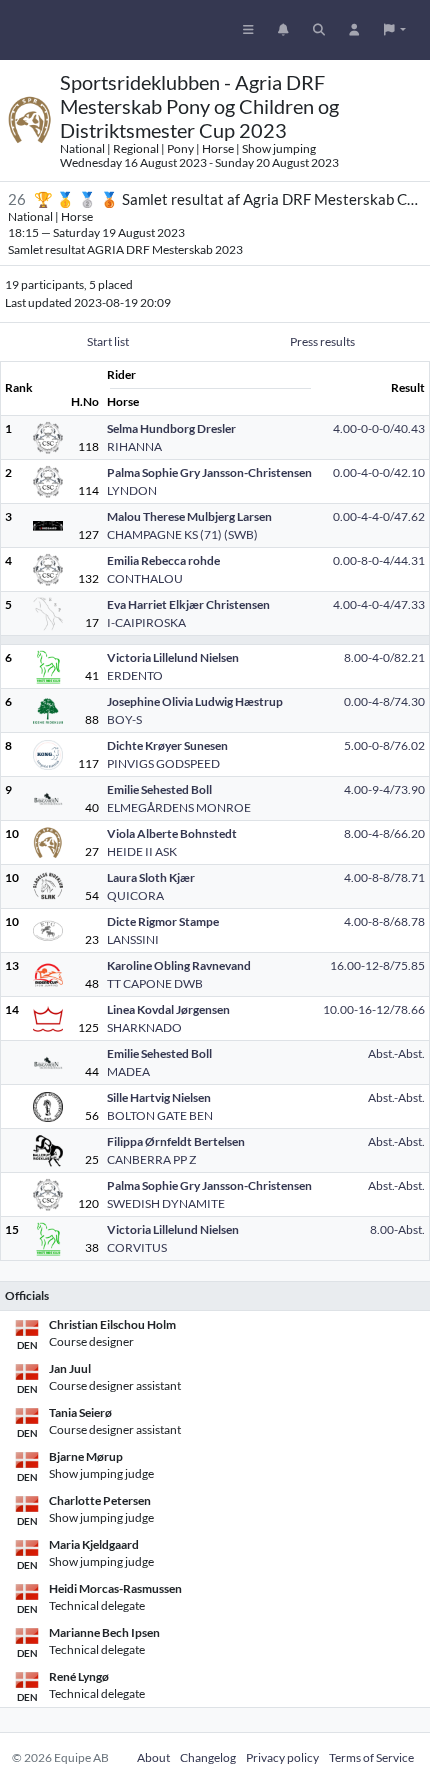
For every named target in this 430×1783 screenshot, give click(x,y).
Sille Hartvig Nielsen (159, 1097)
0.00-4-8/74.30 (384, 701)
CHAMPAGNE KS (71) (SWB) (182, 534)
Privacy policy (282, 1757)
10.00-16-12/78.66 (374, 1009)
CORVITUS (137, 1247)
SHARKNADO (144, 1027)
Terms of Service (371, 1757)
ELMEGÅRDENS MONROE (179, 807)
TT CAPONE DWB (155, 983)
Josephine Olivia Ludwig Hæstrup (195, 701)
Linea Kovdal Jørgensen (168, 1009)
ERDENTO (135, 675)
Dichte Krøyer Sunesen (167, 745)
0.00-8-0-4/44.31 (379, 560)
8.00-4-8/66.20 (384, 833)
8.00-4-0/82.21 (384, 657)
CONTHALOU (145, 578)
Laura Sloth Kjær (151, 877)
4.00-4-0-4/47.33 (379, 604)
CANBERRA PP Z (151, 1159)
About (153, 1757)
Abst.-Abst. (396, 1053)
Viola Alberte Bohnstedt (172, 833)
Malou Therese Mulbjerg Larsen (189, 516)
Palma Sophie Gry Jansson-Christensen (209, 472)
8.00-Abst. (397, 1229)
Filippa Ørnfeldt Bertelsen (176, 1141)
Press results (322, 341)
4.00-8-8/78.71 (384, 877)
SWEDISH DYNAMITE (166, 1203)
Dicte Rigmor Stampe (163, 921)
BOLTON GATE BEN (160, 1115)
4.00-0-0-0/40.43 (379, 428)
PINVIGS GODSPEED (163, 763)
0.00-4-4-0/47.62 (379, 516)
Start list (108, 341)
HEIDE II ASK (142, 851)
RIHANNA (134, 446)
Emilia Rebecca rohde (163, 560)
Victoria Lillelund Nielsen (173, 657)
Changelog (208, 1757)
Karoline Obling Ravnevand (179, 965)
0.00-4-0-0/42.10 (379, 472)
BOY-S (124, 719)
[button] (395, 30)
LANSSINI (133, 939)
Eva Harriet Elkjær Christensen (188, 604)
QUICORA (135, 895)
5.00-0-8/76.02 (384, 745)
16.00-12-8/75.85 (377, 965)
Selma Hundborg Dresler (171, 428)
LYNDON (132, 490)
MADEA (128, 1071)
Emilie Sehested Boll (159, 789)
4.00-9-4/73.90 (384, 789)
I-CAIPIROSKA (146, 622)
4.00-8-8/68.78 (384, 921)
